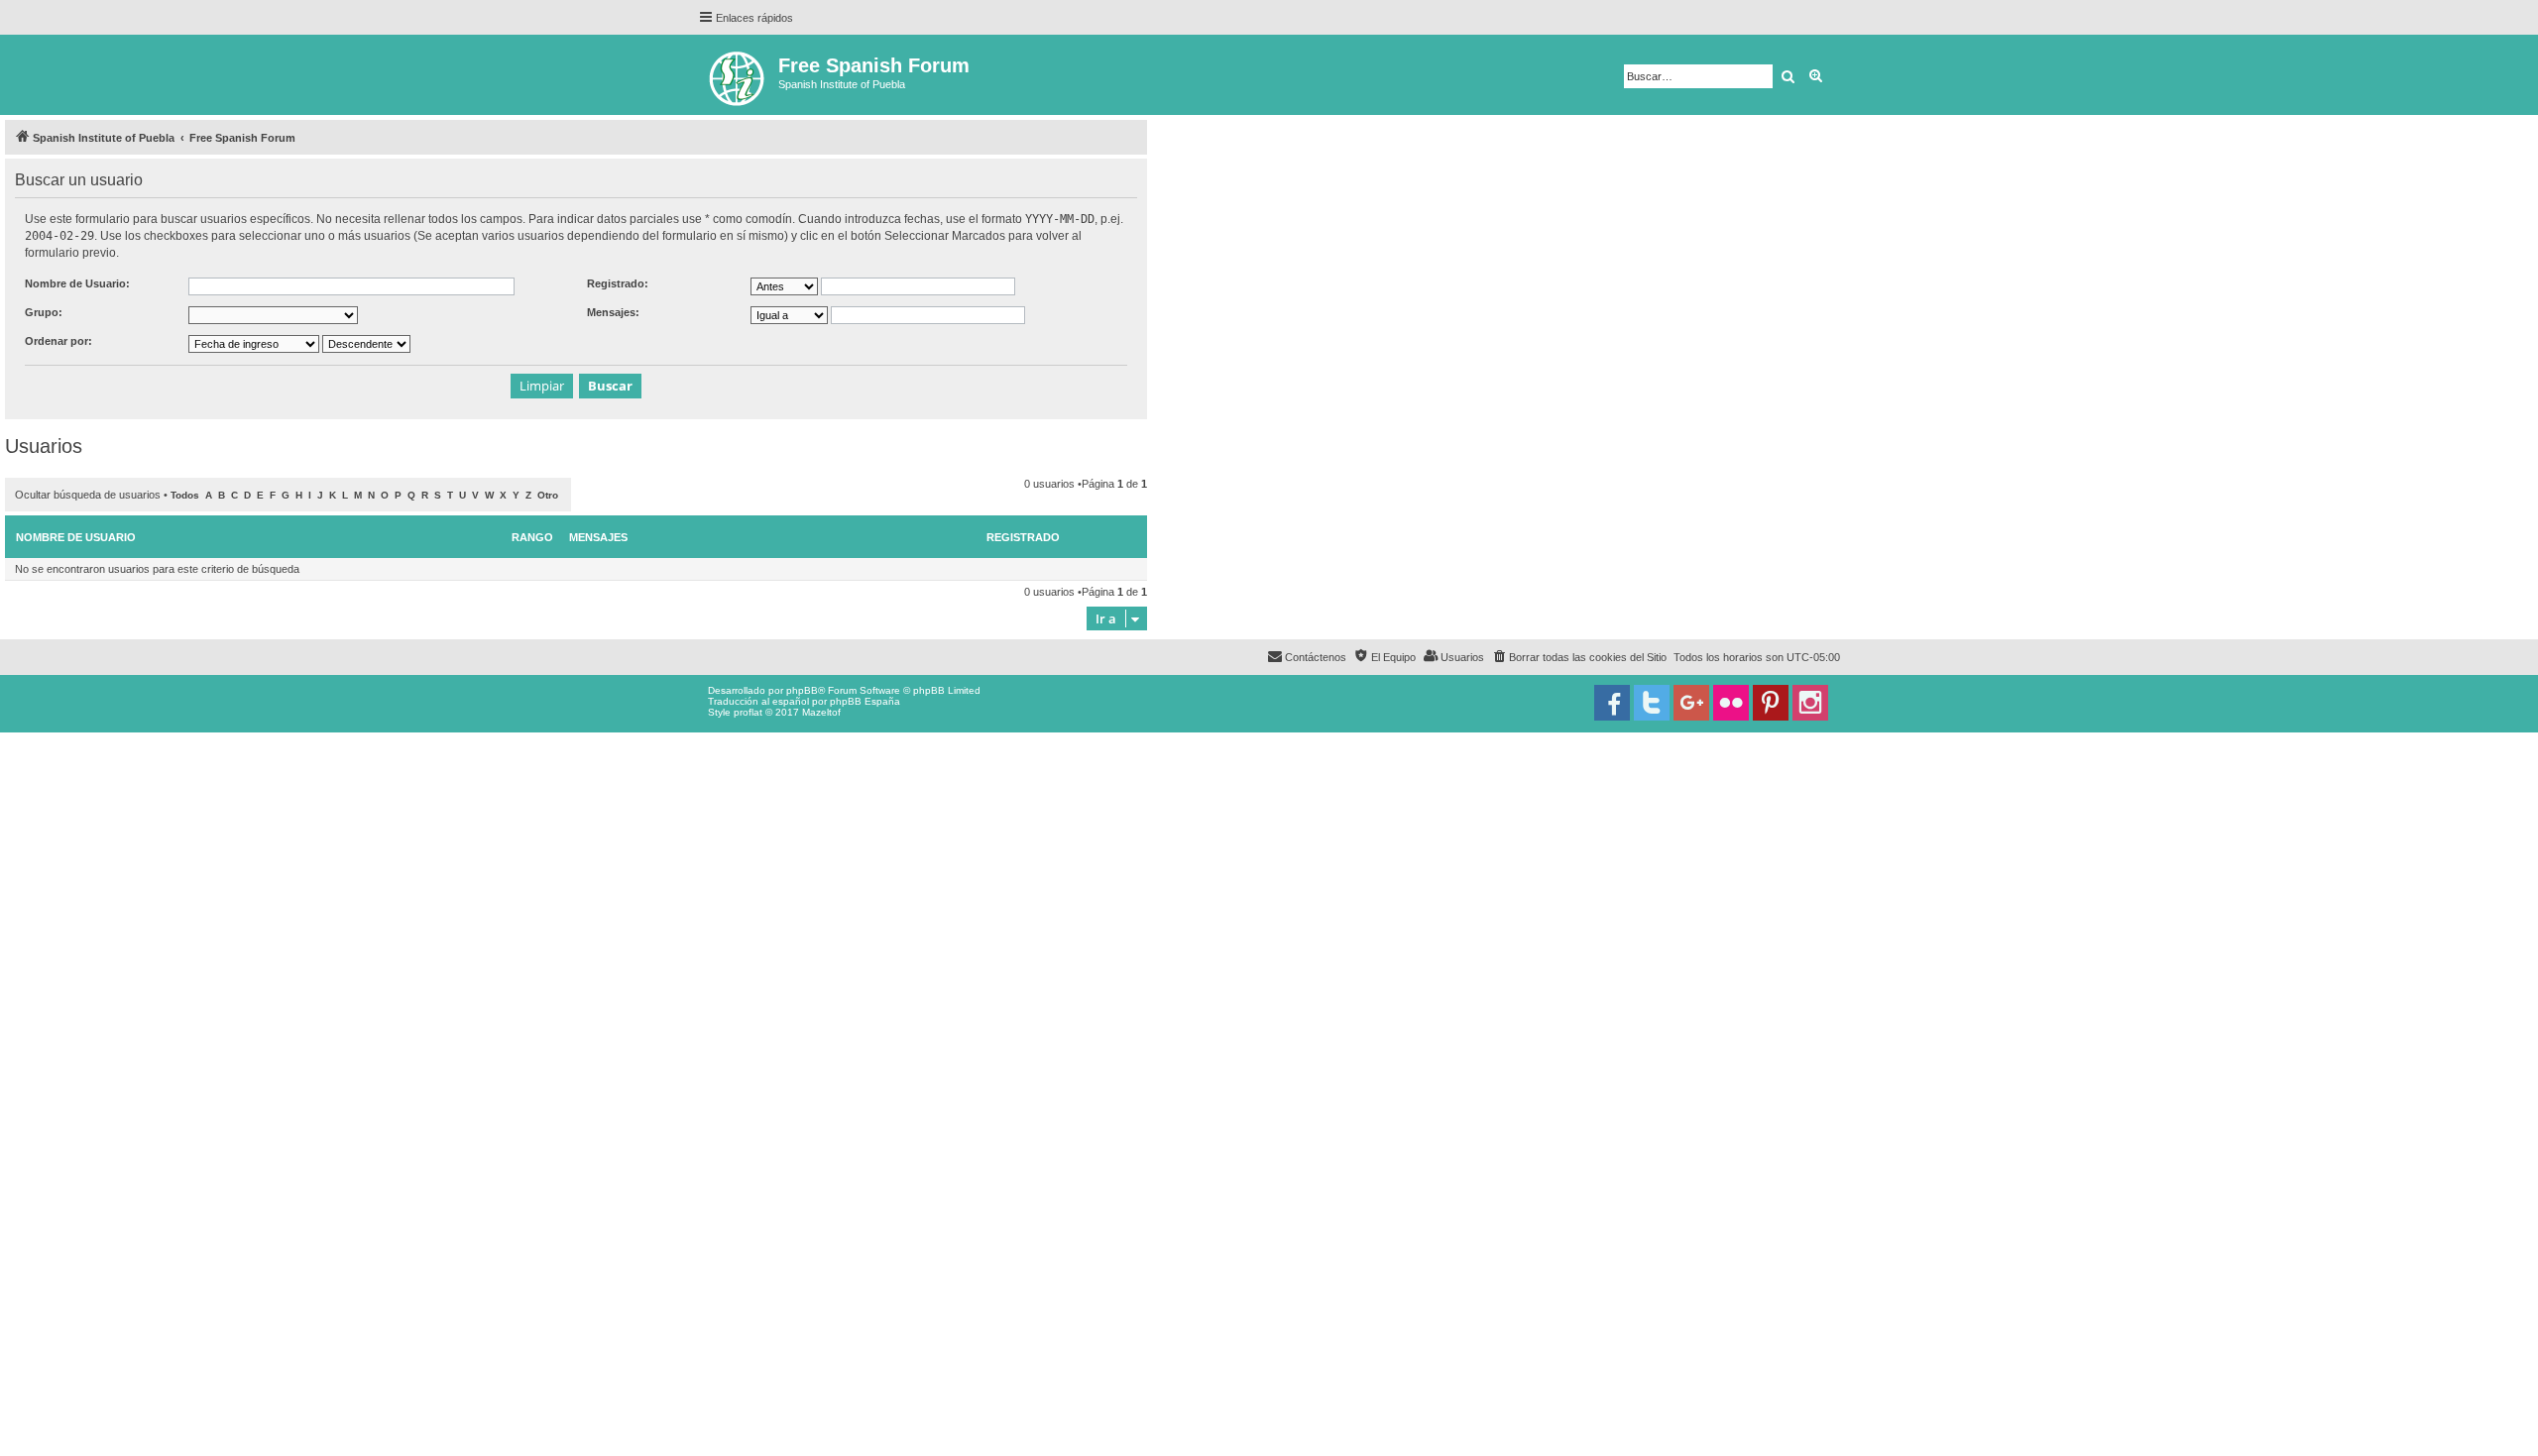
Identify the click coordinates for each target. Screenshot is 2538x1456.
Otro (548, 495)
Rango (532, 537)
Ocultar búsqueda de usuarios (88, 495)
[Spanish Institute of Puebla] (738, 75)
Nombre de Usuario (76, 537)
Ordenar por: (58, 341)
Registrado (1023, 537)
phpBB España (865, 701)
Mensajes (598, 537)
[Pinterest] (1771, 703)
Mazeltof (821, 712)
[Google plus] (1691, 703)
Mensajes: (613, 312)
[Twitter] (1652, 703)
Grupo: (44, 312)
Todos (185, 495)
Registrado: (618, 283)
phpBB (802, 690)
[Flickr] (1731, 703)
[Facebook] (1612, 703)
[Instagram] (1810, 703)
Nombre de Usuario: (77, 283)
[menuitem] (1579, 657)
